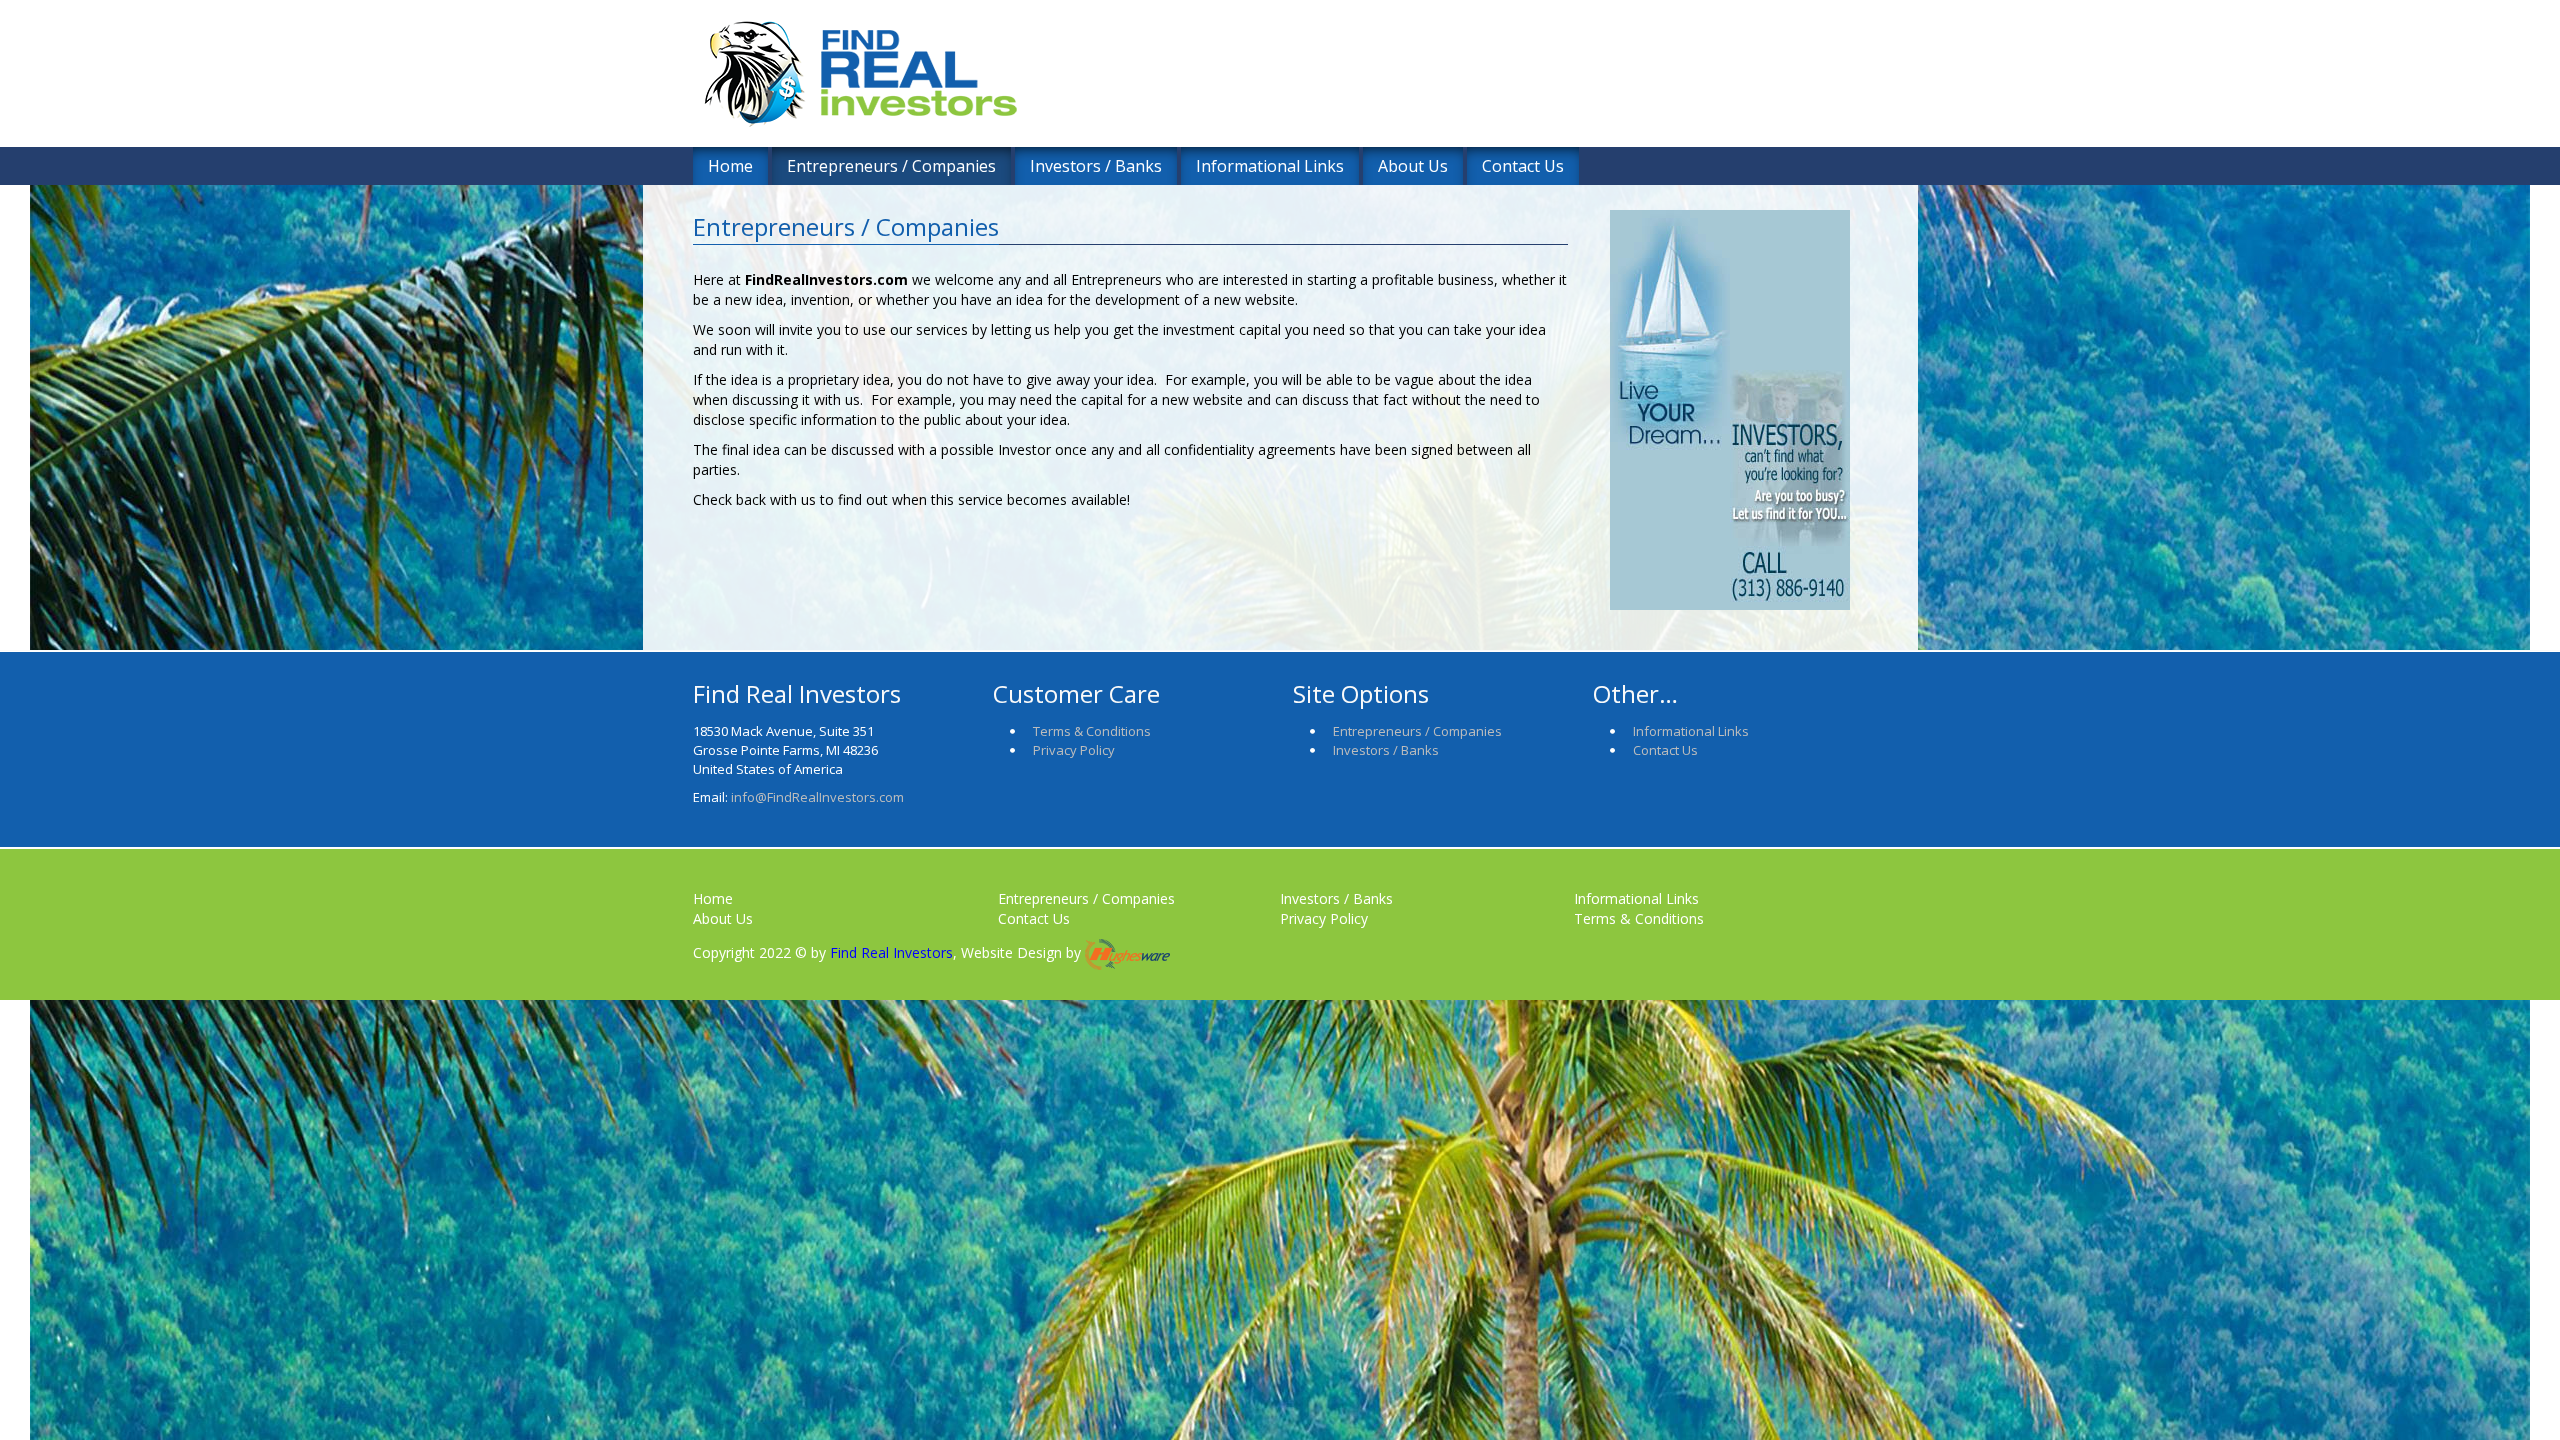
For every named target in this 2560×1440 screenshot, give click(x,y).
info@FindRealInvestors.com (817, 797)
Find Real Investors (889, 952)
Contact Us (1523, 166)
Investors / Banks (1096, 166)
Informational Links (1270, 166)
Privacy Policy (1074, 750)
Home (730, 166)
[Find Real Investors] (1080, 87)
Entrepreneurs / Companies (891, 166)
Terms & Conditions (1092, 731)
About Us (1413, 166)
